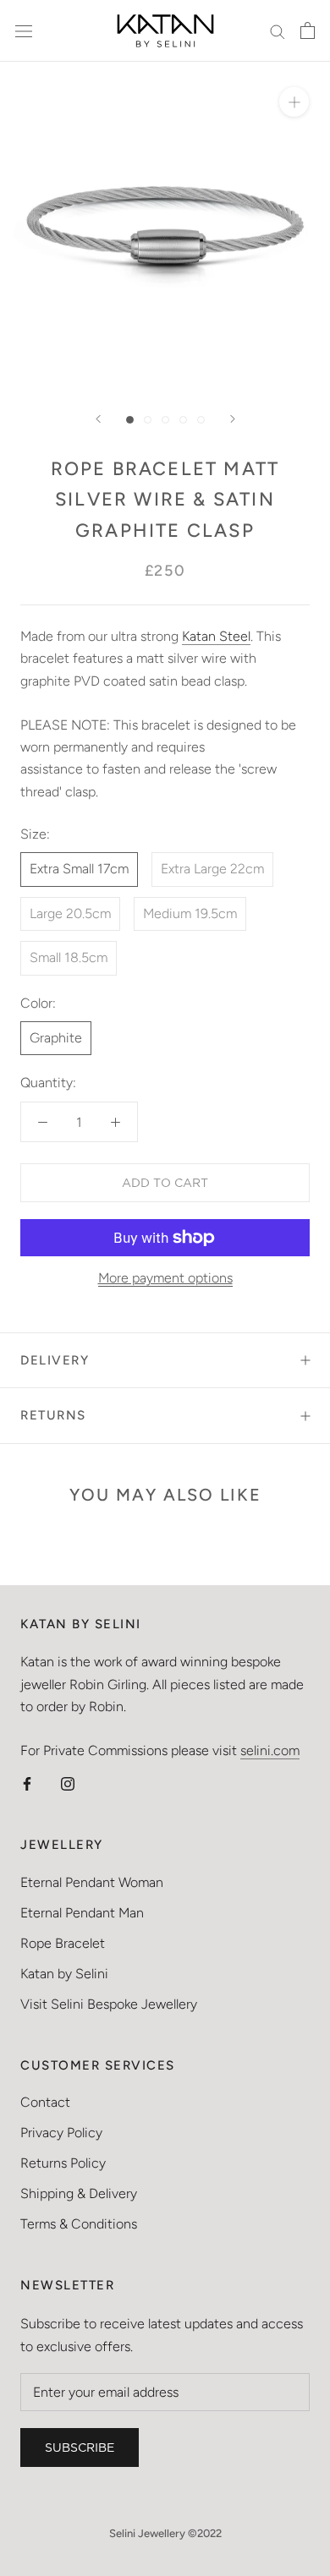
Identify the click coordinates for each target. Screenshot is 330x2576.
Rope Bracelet (63, 1943)
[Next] (233, 419)
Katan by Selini (64, 1974)
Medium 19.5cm (190, 913)
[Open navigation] (24, 30)
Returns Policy (63, 2163)
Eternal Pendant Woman (92, 1882)
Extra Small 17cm (79, 869)
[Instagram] (68, 1783)
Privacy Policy (61, 2133)
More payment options (165, 1278)
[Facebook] (27, 1783)
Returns (53, 1415)
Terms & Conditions (79, 2224)
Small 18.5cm (69, 957)
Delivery (55, 1360)
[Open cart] (308, 30)
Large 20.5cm (70, 913)
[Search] (278, 31)
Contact (45, 2102)
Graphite (56, 1038)
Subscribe (80, 2447)
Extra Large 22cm (212, 869)
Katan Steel (216, 636)
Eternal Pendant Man (82, 1913)
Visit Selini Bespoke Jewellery (109, 2004)
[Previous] (98, 419)
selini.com (270, 1750)
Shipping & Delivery (79, 2193)
